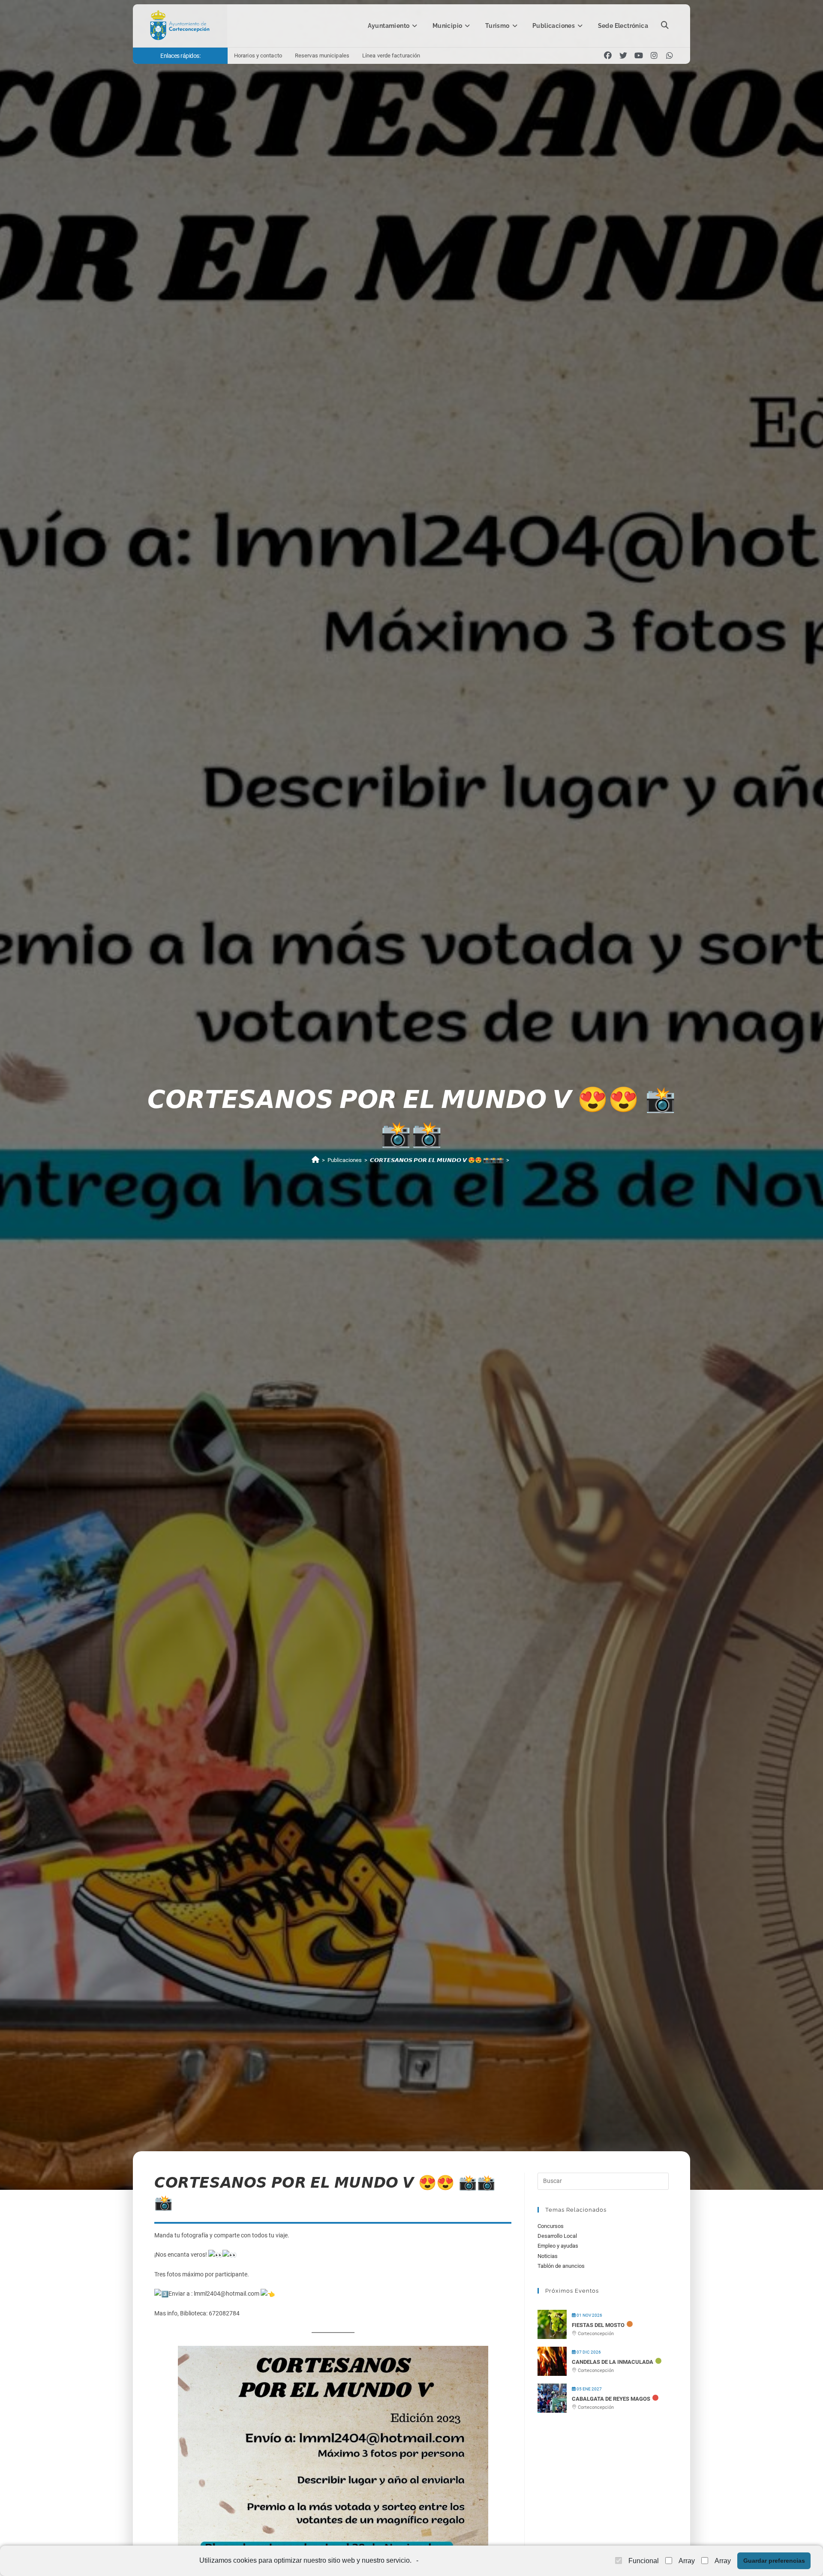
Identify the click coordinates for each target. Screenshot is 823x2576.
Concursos (551, 2226)
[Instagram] (654, 56)
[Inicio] (315, 1160)
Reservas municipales (322, 56)
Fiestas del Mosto (598, 2325)
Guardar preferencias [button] (774, 2561)
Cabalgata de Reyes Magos (611, 2399)
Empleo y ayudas (558, 2246)
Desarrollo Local (557, 2236)
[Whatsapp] (670, 56)
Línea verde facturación (391, 56)
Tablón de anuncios (561, 2266)
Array (687, 2561)
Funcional (644, 2561)
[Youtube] (639, 56)
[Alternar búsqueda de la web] (665, 26)
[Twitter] (623, 56)
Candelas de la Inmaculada (613, 2362)
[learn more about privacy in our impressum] (421, 2561)
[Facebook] (608, 56)
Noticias (548, 2256)
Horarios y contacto (258, 56)
